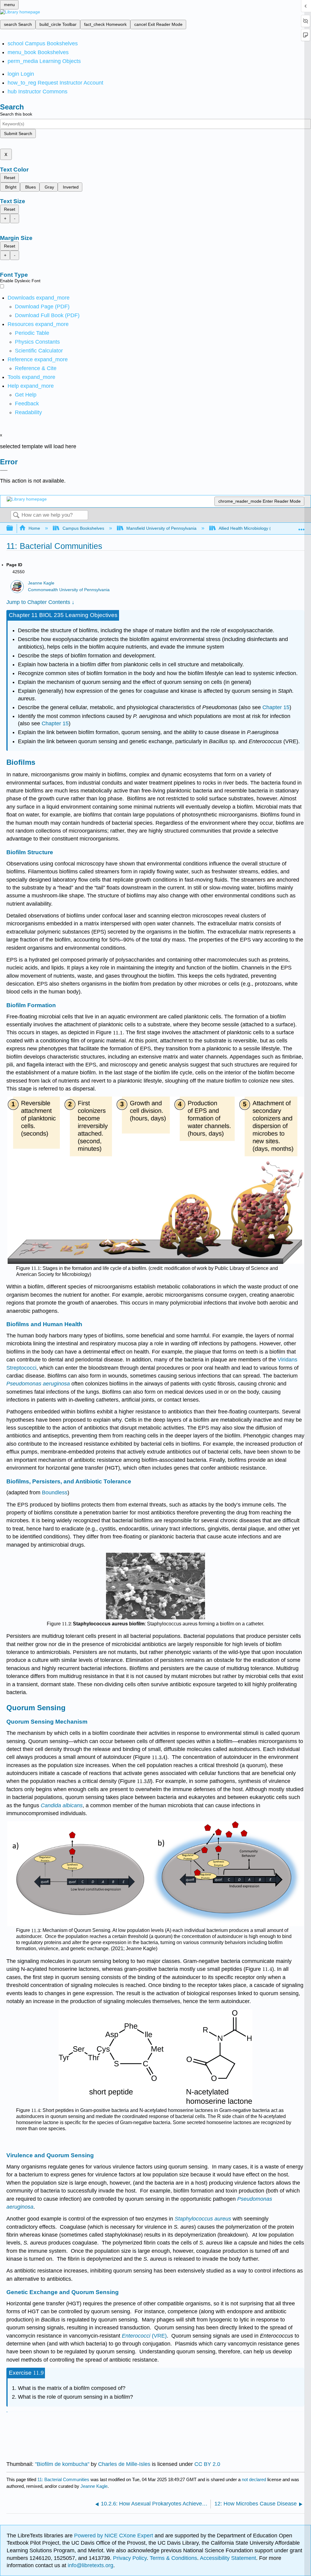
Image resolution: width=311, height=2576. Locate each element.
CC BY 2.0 (207, 2464)
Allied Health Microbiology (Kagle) (251, 528)
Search (16, 516)
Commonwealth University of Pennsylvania (69, 590)
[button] (27, 404)
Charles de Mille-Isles (124, 2464)
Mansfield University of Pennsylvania (161, 528)
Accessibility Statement (228, 2558)
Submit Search (18, 133)
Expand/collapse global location (302, 527)
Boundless (55, 1493)
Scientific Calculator (39, 351)
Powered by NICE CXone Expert (114, 2536)
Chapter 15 (276, 707)
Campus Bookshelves (83, 528)
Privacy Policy (130, 2558)
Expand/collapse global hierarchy (14, 528)
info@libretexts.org (90, 2565)
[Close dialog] (4, 470)
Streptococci (21, 1368)
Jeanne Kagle (41, 583)
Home (34, 528)
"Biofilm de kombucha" (62, 2464)
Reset (10, 178)
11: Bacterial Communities (63, 2479)
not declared (255, 2479)
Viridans (287, 1360)
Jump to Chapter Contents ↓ (40, 602)
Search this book (16, 114)
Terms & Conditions (173, 2558)
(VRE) (144, 2336)
